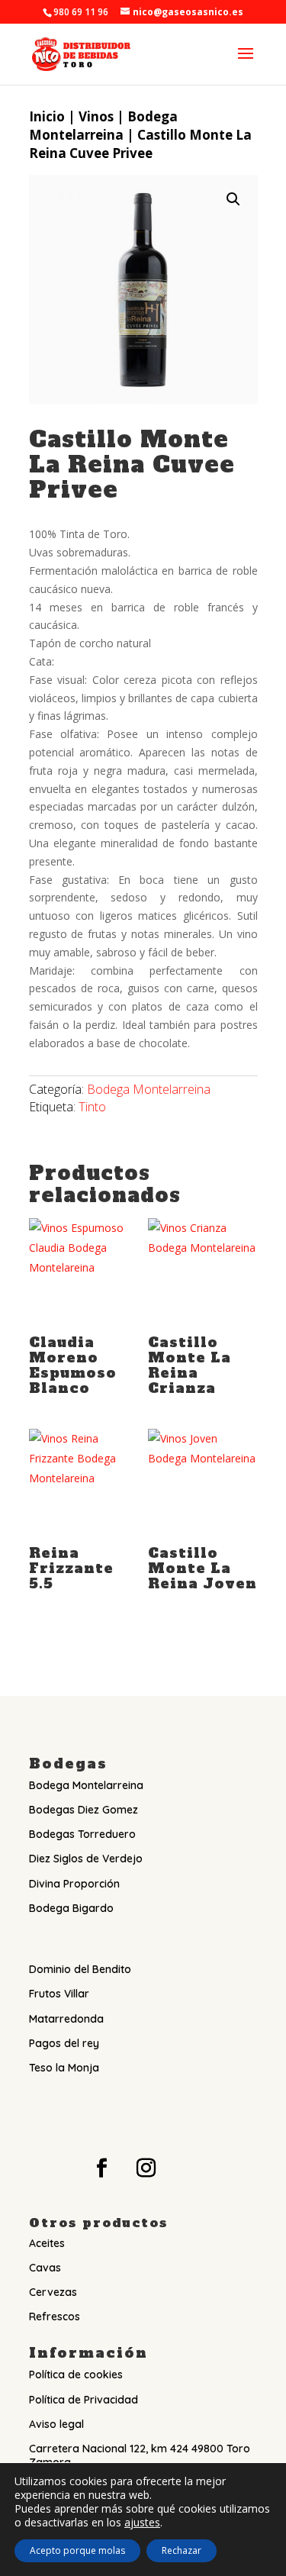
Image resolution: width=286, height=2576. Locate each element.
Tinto (92, 1107)
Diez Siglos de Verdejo (86, 1859)
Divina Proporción (74, 1884)
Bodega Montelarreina (103, 126)
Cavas (45, 2268)
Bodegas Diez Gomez (84, 1810)
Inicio (47, 116)
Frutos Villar (59, 1994)
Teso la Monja (64, 2068)
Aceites (47, 2243)
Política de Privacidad (84, 2400)
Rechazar (182, 2550)
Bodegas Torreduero (82, 1834)
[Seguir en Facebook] (102, 2168)
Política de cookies (76, 2374)
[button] (233, 199)
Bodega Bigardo (71, 1908)
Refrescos (55, 2316)
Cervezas (53, 2292)
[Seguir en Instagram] (146, 2168)
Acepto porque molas (77, 2550)
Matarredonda (66, 2019)
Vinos (96, 116)
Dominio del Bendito (80, 1969)
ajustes (142, 2523)
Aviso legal (56, 2424)
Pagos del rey (64, 2043)
